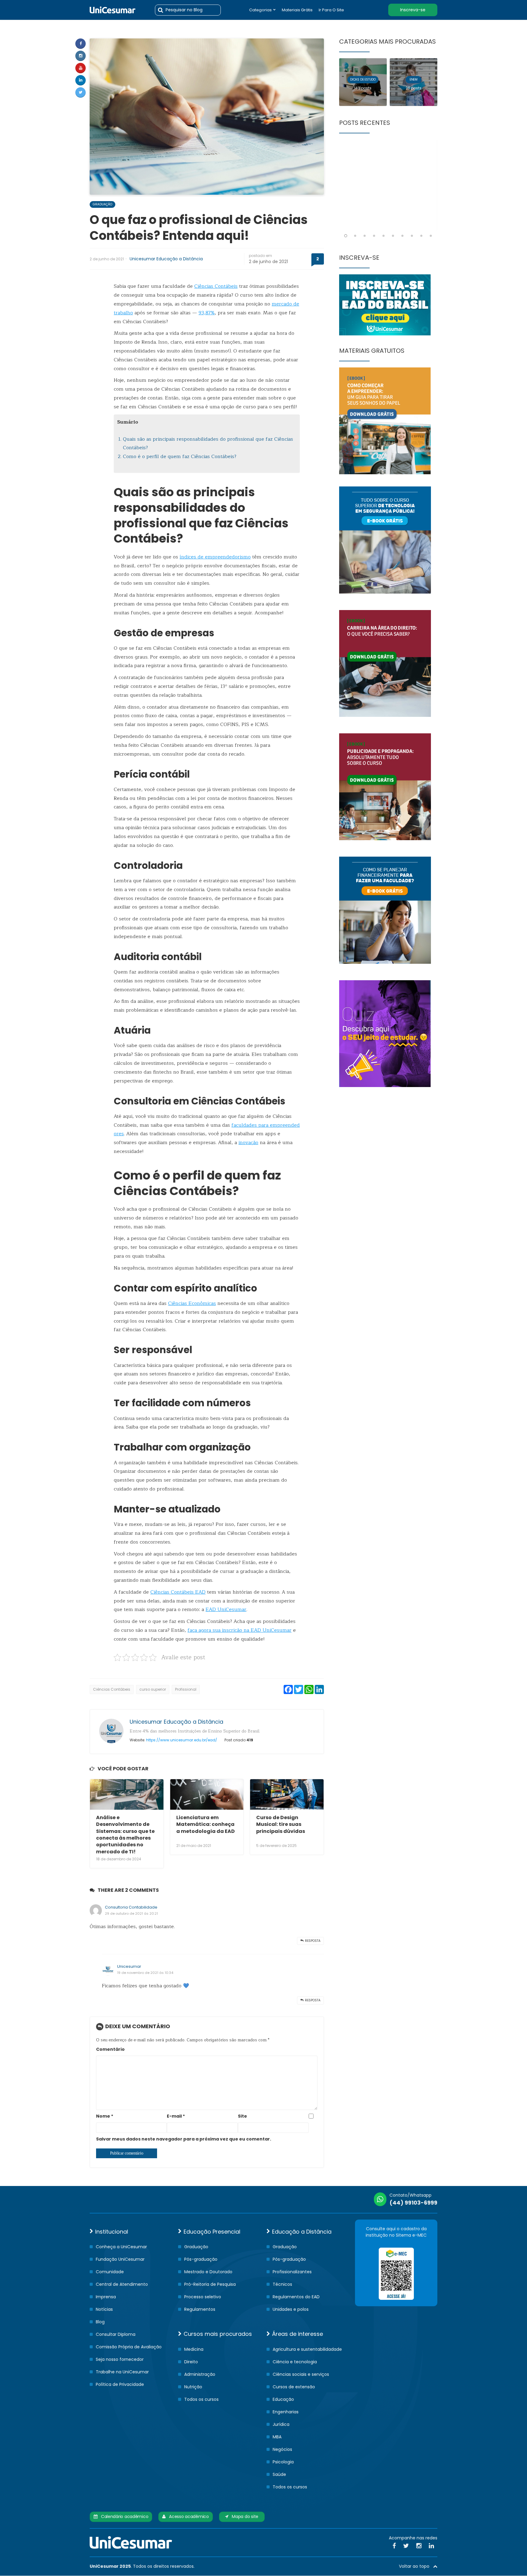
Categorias (260, 10)
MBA (277, 2437)
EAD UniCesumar (226, 1610)
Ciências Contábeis (216, 286)
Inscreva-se (413, 10)
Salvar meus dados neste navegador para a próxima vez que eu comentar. (184, 2139)
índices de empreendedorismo (215, 557)
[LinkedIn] (431, 2546)
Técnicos (282, 2284)
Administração (200, 2374)
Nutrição (193, 2387)
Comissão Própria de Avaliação (129, 2347)
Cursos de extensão (294, 2387)
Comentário (110, 2049)
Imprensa (106, 2297)
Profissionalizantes (292, 2272)
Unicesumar (129, 1966)
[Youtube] (81, 68)
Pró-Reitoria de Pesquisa (210, 2284)
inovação (248, 1143)
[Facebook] (81, 44)
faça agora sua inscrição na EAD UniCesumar (240, 1630)
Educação (283, 2399)
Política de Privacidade (120, 2384)
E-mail (176, 2116)
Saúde (279, 2474)
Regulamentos (200, 2309)
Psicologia (283, 2462)
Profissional (186, 1689)
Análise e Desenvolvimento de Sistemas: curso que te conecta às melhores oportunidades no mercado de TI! (125, 1835)
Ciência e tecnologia (295, 2362)
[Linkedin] (81, 80)
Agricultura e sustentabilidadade (307, 2349)
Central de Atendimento (122, 2284)
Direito (191, 2362)
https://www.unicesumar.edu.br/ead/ (182, 1740)
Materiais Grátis (297, 10)
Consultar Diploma (116, 2334)
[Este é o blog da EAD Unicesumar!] (113, 10)
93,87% (207, 313)
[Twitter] (81, 92)
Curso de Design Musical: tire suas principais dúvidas (281, 1824)
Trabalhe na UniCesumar (122, 2372)
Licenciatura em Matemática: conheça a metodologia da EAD (206, 1824)
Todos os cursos (201, 2399)
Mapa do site (243, 2516)
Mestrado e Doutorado (208, 2272)
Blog (100, 2322)
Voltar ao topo (416, 2566)
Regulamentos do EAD (296, 2297)
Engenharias (286, 2412)
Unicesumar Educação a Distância (166, 259)
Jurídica (281, 2424)
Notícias (104, 2309)
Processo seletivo (203, 2297)
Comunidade (110, 2272)
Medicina (194, 2349)
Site (242, 2116)
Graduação (102, 204)
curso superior (153, 1689)
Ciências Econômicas (192, 1303)
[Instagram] (81, 56)
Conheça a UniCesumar (121, 2247)
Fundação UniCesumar (120, 2259)
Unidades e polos (291, 2309)
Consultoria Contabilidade (131, 1907)
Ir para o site (331, 10)
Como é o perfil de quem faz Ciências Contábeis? (180, 457)
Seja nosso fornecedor (120, 2359)
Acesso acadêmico (187, 2516)
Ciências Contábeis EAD (178, 1592)
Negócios (282, 2449)
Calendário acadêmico (123, 2516)
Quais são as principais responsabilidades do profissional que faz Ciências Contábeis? (208, 444)
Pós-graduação (201, 2259)
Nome (105, 2116)
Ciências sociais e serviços (301, 2374)
